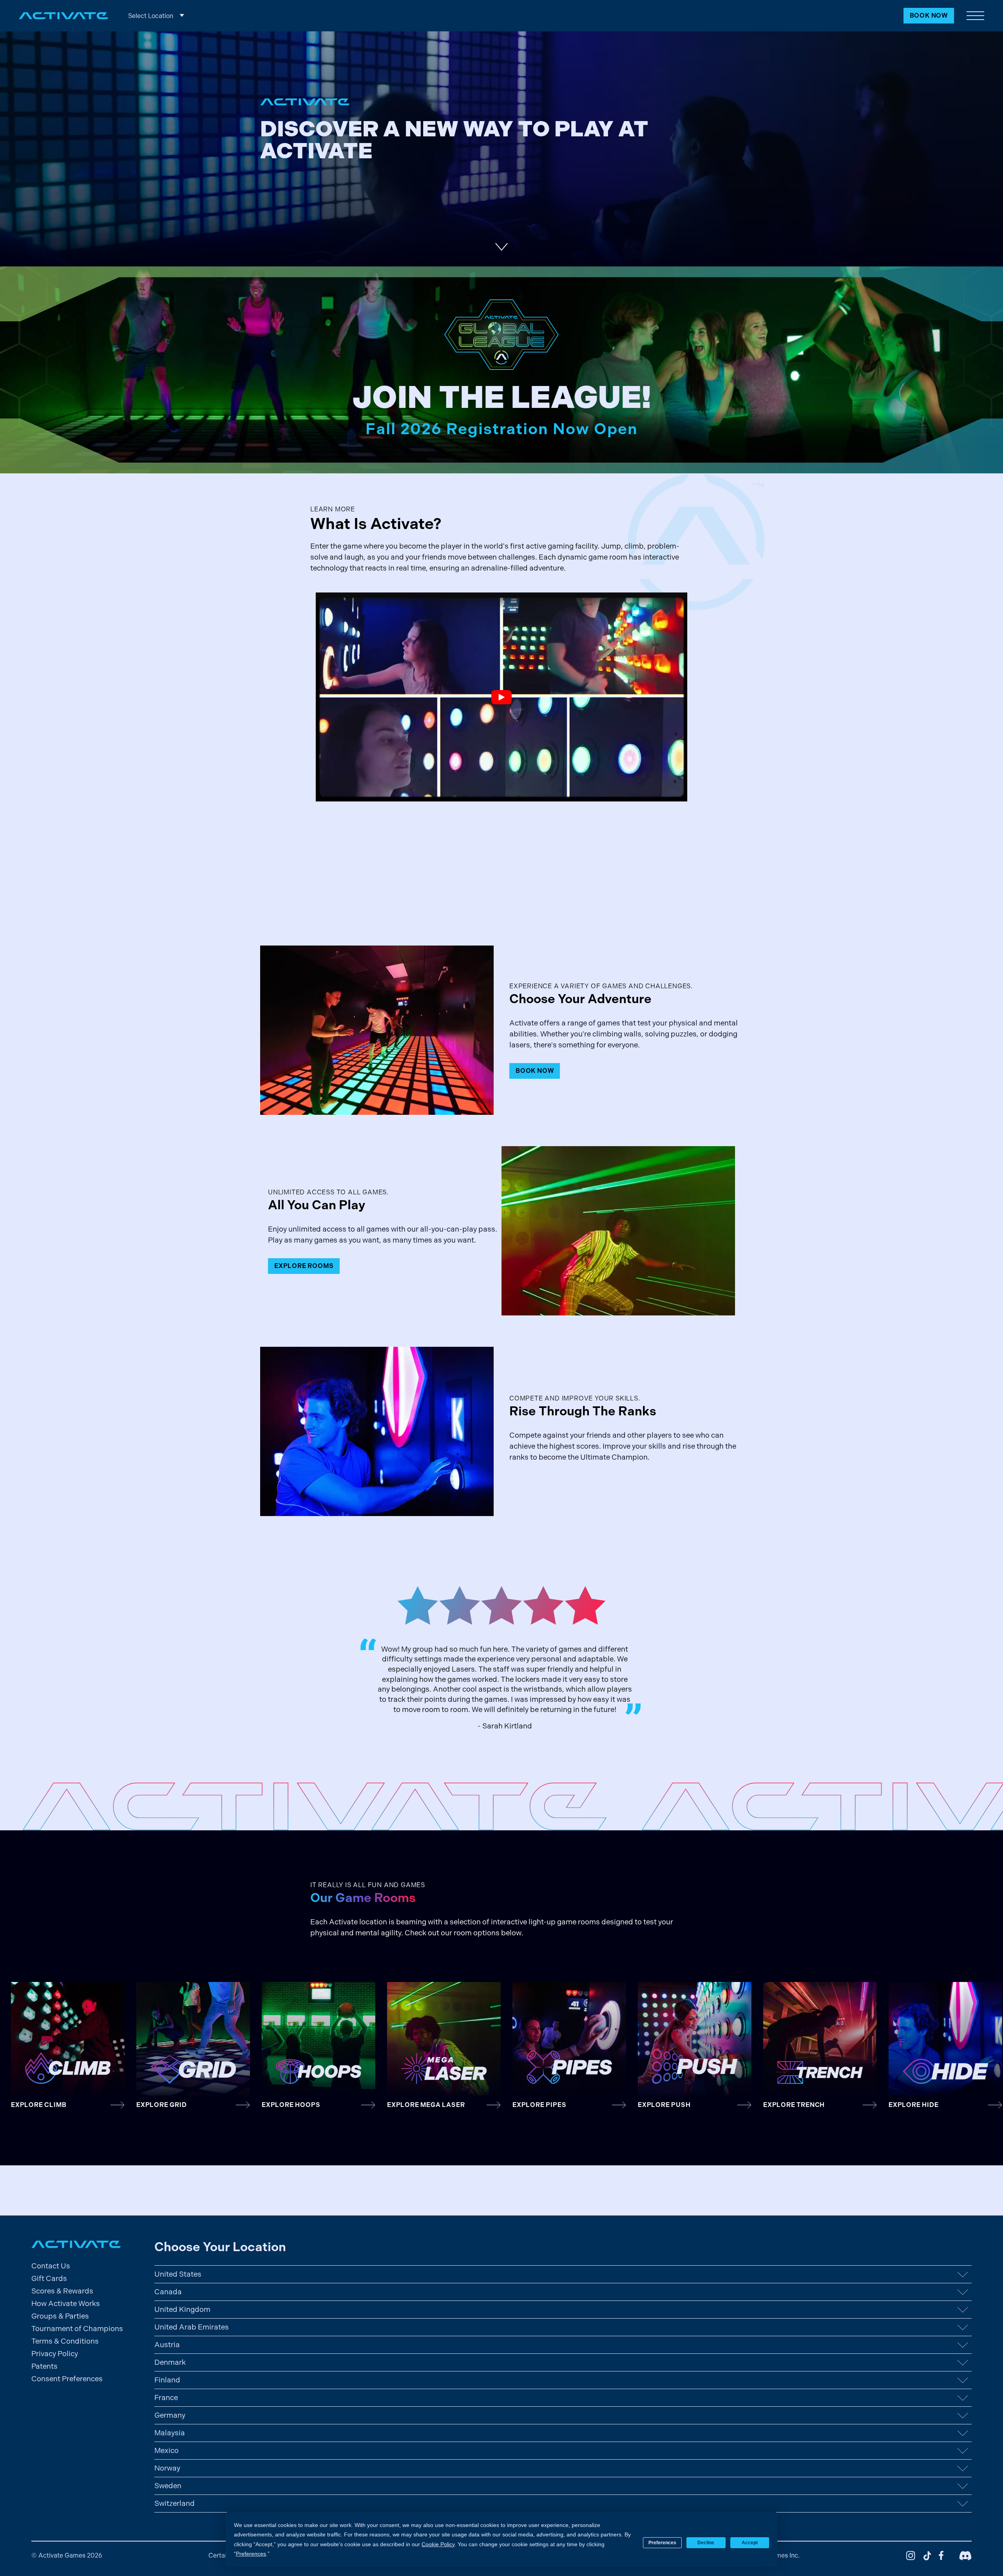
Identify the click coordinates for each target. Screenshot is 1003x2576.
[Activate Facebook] (941, 2556)
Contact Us (51, 2266)
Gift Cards (49, 2278)
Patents (44, 2366)
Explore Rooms (304, 1266)
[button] (975, 16)
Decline (706, 2543)
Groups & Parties (60, 2316)
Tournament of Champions (77, 2329)
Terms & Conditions (65, 2341)
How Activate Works (66, 2303)
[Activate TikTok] (927, 2556)
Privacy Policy (55, 2354)
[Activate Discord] (965, 2556)
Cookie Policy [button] (438, 2544)
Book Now (929, 15)
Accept (750, 2543)
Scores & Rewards (62, 2291)
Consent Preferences (67, 2379)
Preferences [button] (251, 2554)
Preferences (662, 2543)
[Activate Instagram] (911, 2556)
